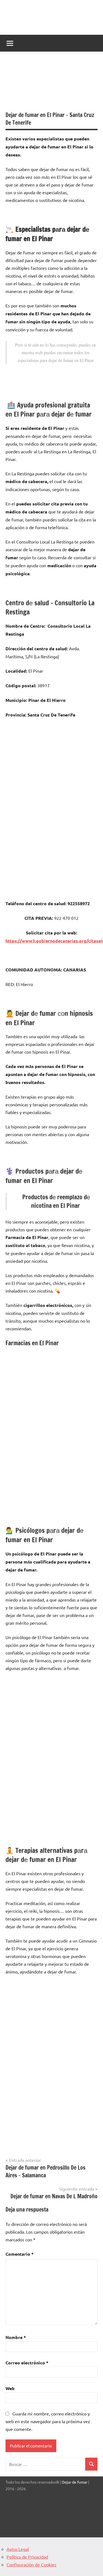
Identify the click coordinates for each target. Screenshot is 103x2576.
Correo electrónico (27, 2363)
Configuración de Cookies (31, 2564)
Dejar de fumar (75, 2482)
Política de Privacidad (27, 2557)
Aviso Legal (18, 2549)
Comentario (20, 2254)
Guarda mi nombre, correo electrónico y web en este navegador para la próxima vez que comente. (48, 2421)
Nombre (16, 2337)
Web (10, 2388)
